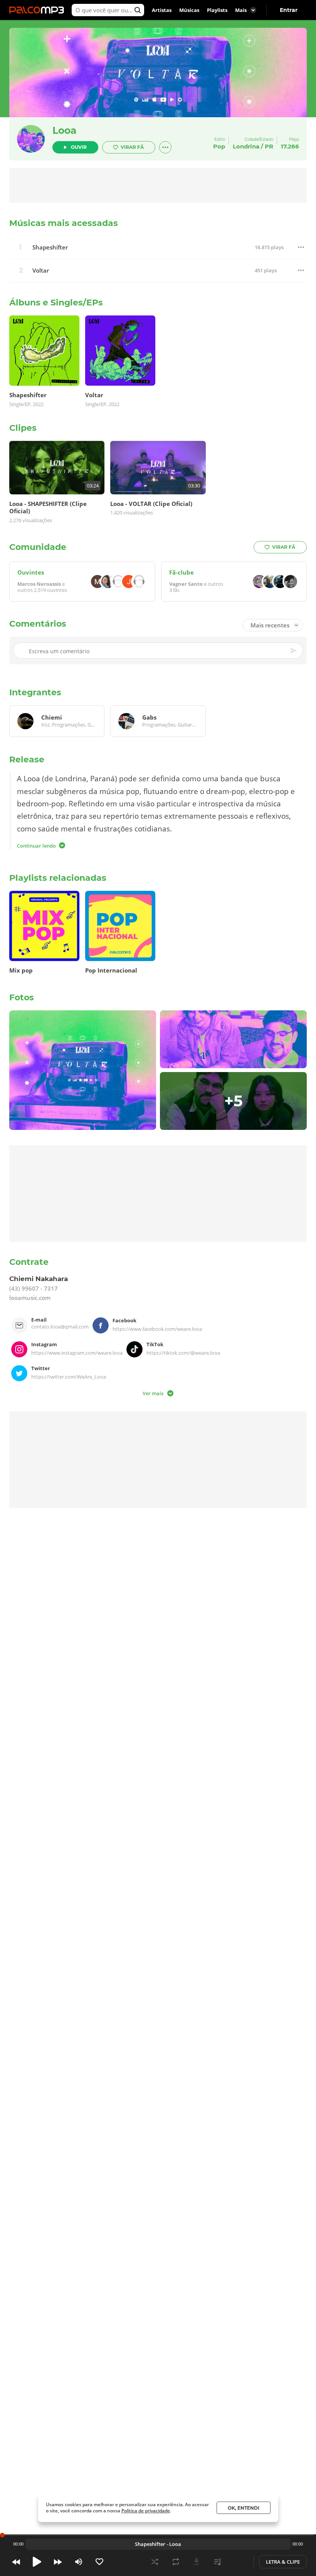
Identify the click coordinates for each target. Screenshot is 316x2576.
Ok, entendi (244, 2508)
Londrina (246, 146)
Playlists (217, 10)
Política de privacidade (146, 2511)
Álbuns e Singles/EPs (56, 303)
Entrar (289, 10)
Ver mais (153, 1393)
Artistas (162, 10)
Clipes (23, 428)
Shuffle (155, 2562)
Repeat (176, 2562)
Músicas (189, 10)
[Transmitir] (238, 2562)
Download (197, 2562)
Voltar (41, 271)
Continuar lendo (36, 845)
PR (269, 146)
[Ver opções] (165, 147)
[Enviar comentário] (294, 651)
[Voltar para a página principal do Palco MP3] (39, 10)
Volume (79, 2562)
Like (99, 2562)
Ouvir (79, 147)
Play (37, 2562)
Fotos (22, 997)
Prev (16, 2562)
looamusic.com (30, 1298)
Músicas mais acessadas (64, 223)
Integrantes (35, 692)
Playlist (217, 2562)
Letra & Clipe (283, 2562)
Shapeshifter (50, 247)
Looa (64, 130)
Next (58, 2562)
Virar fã (132, 147)
